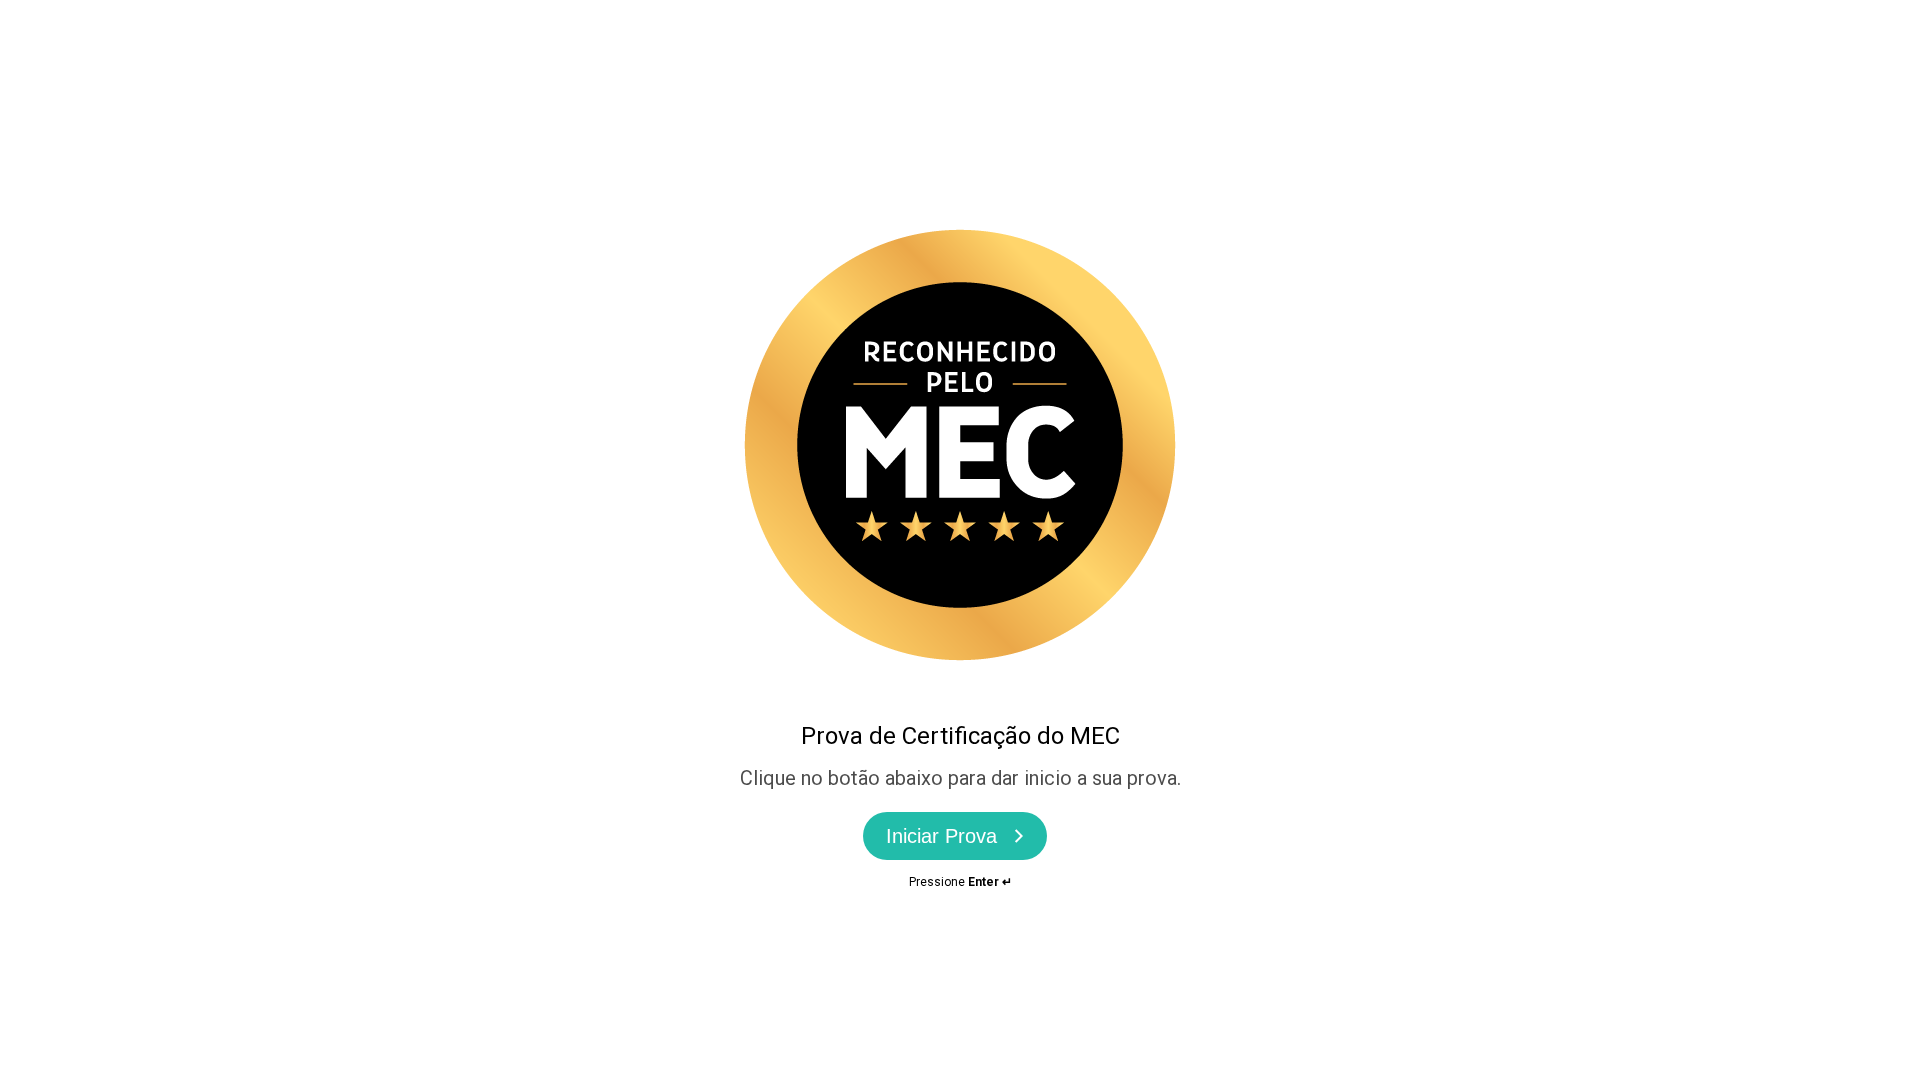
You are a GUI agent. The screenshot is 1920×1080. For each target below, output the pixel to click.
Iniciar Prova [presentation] (941, 836)
